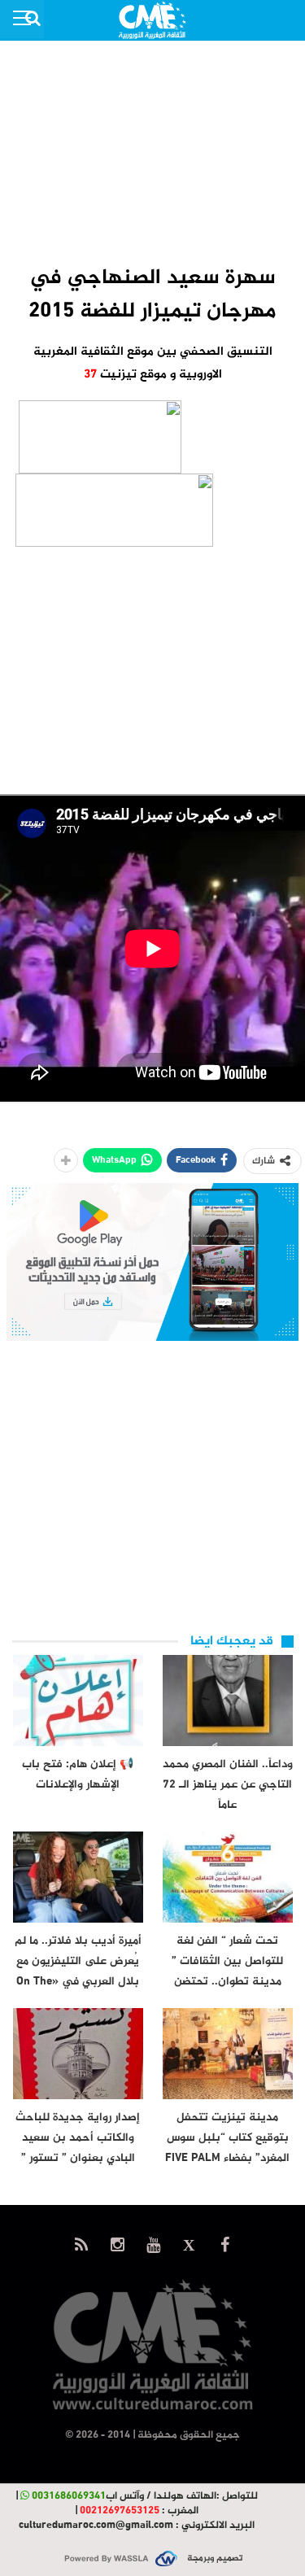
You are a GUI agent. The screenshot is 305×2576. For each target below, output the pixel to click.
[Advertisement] (153, 151)
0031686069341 (69, 2496)
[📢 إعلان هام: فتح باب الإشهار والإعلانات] (78, 1701)
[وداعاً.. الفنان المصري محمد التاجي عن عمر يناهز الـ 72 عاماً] (228, 1701)
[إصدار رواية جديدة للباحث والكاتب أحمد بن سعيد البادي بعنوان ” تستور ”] (78, 2054)
